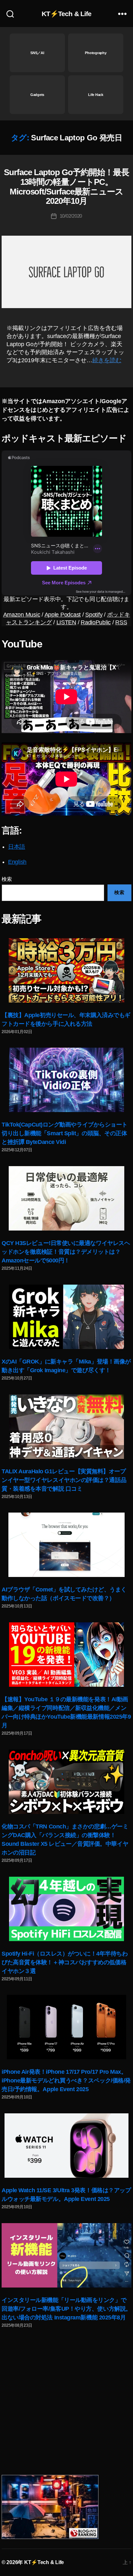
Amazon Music (22, 615)
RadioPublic (96, 622)
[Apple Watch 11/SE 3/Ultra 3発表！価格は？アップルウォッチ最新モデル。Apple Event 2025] (66, 2146)
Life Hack (96, 95)
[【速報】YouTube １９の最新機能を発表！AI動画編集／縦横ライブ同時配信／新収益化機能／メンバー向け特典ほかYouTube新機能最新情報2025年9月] (66, 1655)
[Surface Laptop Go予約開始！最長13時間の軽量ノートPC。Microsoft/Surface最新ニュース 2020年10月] (66, 272)
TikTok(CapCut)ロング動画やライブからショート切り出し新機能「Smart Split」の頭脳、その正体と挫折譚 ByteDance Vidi (65, 1133)
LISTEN (66, 622)
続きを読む (107, 360)
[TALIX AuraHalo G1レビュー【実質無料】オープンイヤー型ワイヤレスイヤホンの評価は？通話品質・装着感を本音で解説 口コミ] (66, 1427)
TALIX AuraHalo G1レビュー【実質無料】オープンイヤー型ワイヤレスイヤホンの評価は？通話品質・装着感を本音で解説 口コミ (64, 1480)
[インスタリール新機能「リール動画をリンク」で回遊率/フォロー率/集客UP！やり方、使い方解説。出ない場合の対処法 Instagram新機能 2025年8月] (66, 2255)
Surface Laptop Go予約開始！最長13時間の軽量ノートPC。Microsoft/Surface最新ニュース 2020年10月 (66, 187)
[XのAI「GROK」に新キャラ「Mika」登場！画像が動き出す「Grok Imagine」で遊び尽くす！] (66, 1317)
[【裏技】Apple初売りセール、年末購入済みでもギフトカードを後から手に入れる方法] (66, 970)
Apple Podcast (63, 615)
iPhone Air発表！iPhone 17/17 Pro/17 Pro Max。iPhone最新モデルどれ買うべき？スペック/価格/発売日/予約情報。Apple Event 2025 (66, 2081)
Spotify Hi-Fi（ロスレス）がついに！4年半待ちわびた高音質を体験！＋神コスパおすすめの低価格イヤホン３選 (65, 1962)
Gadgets (37, 95)
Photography (96, 53)
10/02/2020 (71, 216)
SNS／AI (37, 53)
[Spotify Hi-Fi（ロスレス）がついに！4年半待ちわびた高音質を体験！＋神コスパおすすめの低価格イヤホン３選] (66, 1909)
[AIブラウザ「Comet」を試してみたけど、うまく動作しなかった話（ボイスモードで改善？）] (66, 1545)
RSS (121, 622)
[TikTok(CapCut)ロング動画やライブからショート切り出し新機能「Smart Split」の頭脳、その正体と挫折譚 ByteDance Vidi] (66, 1080)
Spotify (94, 615)
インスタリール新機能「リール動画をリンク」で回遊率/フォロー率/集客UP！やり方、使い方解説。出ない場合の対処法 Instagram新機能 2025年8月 (66, 2309)
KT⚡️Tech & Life (67, 14)
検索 (7, 879)
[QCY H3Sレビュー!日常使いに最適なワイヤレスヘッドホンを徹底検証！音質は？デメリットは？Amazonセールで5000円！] (66, 1198)
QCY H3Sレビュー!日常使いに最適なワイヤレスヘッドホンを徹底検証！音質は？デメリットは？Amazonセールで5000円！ (66, 1252)
